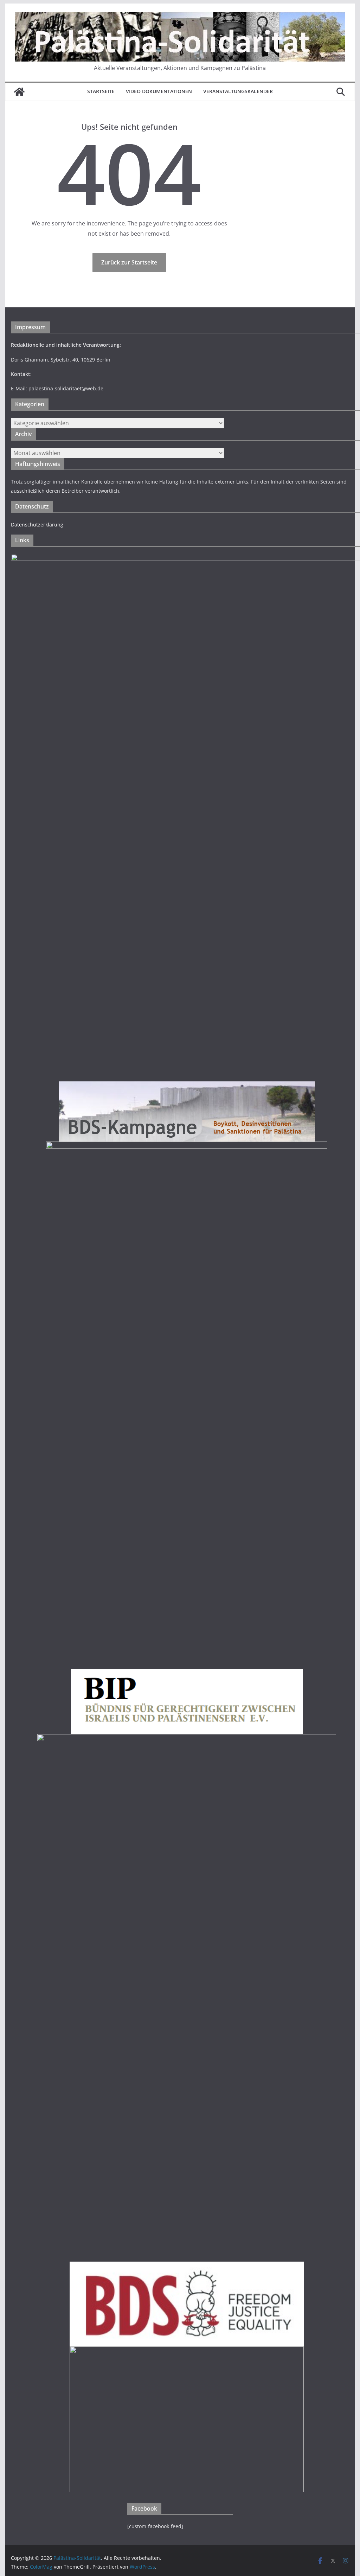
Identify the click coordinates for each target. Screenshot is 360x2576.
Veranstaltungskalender (238, 91)
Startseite (101, 91)
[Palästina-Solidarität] (19, 92)
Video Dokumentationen (159, 91)
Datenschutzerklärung (37, 525)
